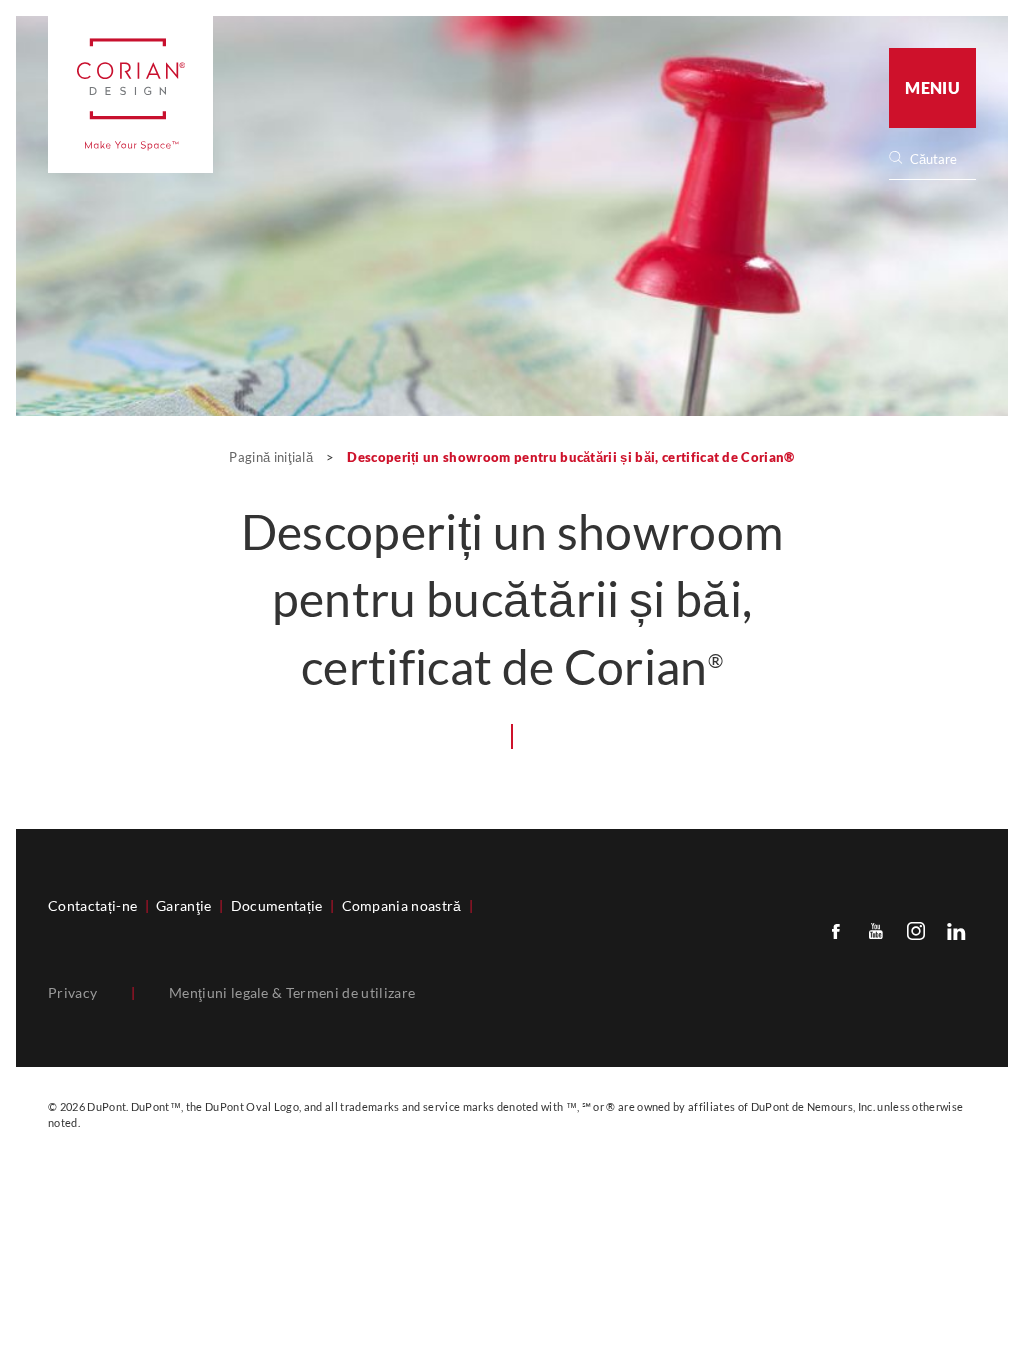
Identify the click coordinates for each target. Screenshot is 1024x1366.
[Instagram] (916, 930)
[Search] (939, 159)
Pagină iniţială (272, 457)
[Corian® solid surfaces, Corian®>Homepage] (130, 94)
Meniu (932, 87)
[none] (942, 159)
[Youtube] (876, 930)
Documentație (277, 906)
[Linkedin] (956, 930)
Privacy (72, 993)
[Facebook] (836, 930)
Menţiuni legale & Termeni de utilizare (292, 993)
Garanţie (184, 906)
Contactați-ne (92, 906)
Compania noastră (402, 906)
